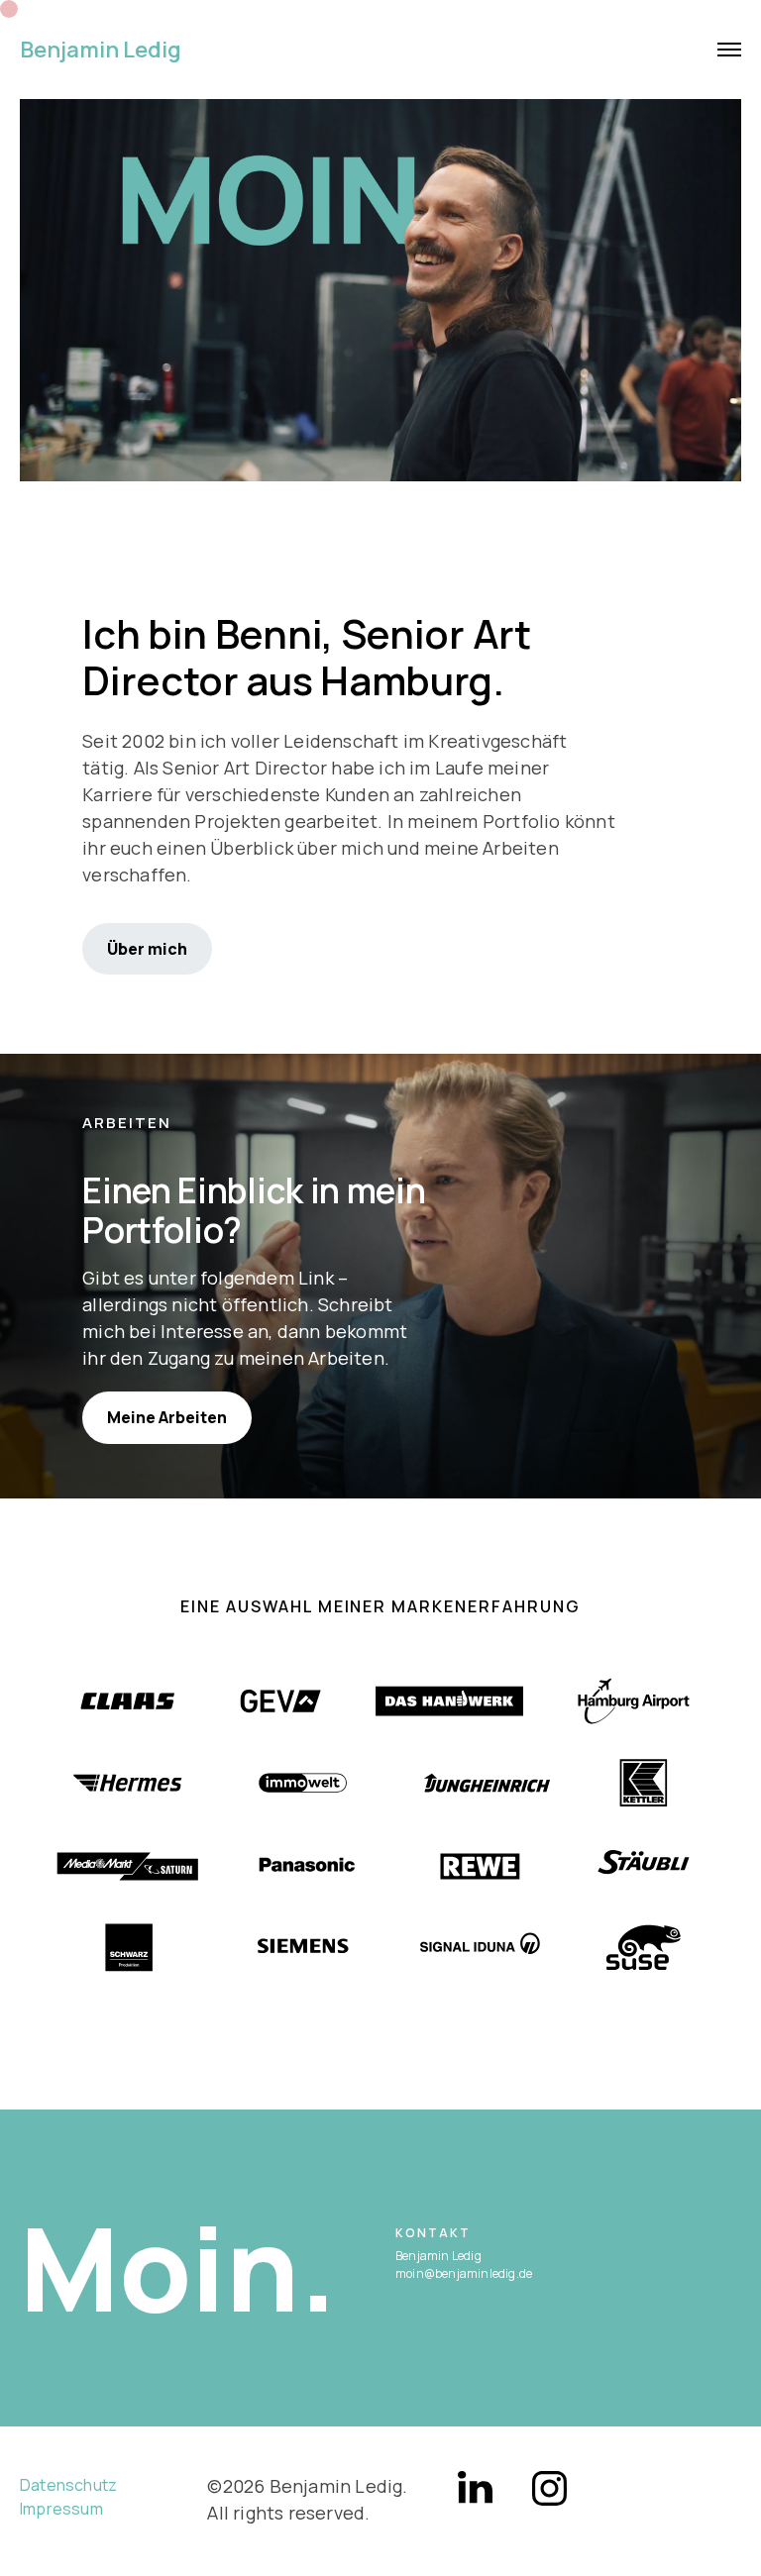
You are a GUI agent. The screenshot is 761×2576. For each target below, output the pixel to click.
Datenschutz (68, 2485)
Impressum (61, 2509)
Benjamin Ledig (101, 50)
